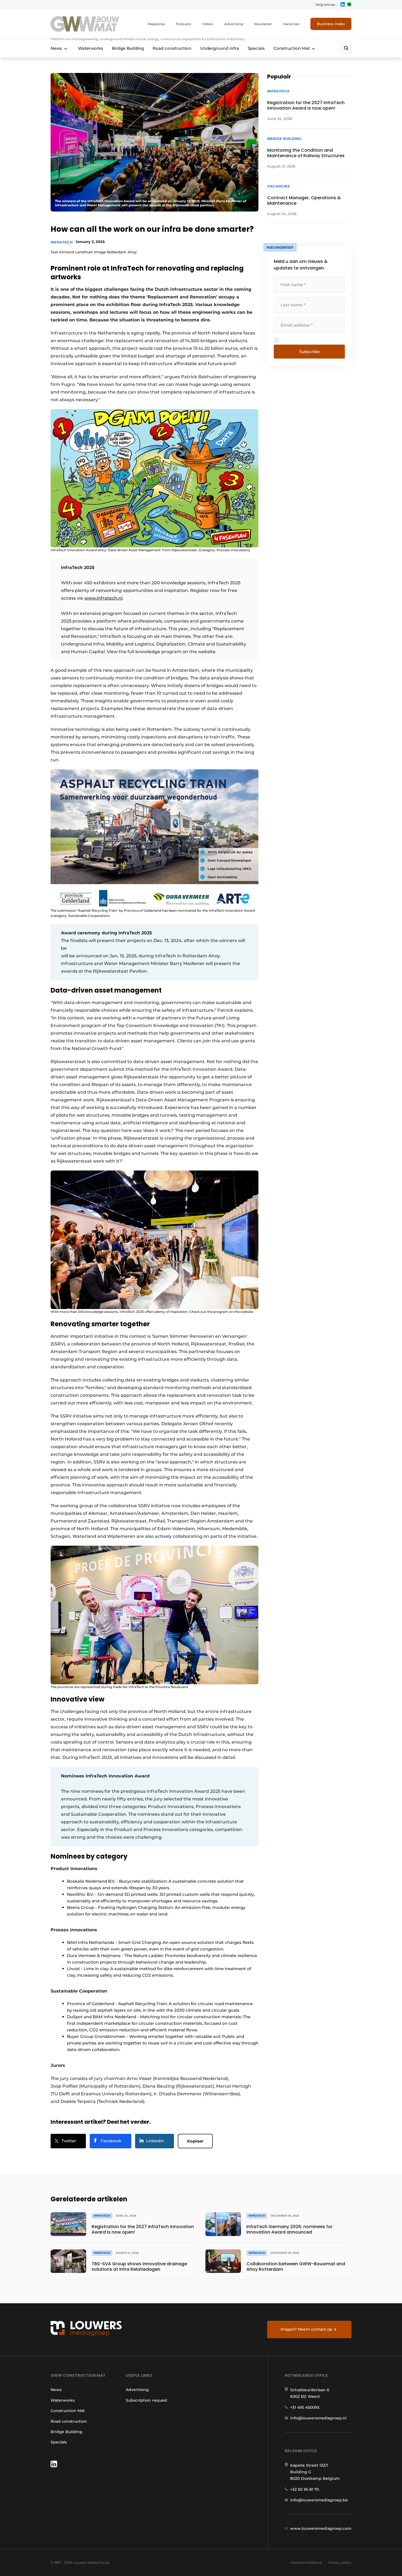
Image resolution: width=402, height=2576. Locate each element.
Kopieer (195, 2141)
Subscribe (309, 352)
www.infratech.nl (103, 598)
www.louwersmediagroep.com (321, 2528)
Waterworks (91, 48)
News (56, 48)
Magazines (156, 24)
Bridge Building (128, 48)
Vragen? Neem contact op (306, 2329)
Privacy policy (340, 2562)
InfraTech (62, 242)
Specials (256, 48)
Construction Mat (292, 48)
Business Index (331, 24)
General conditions (306, 2562)
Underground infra (220, 48)
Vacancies (291, 24)
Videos (208, 24)
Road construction (172, 48)
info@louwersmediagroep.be (319, 2500)
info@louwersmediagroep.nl (318, 2418)
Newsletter (263, 24)
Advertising (234, 24)
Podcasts (183, 24)
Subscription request (147, 2400)
